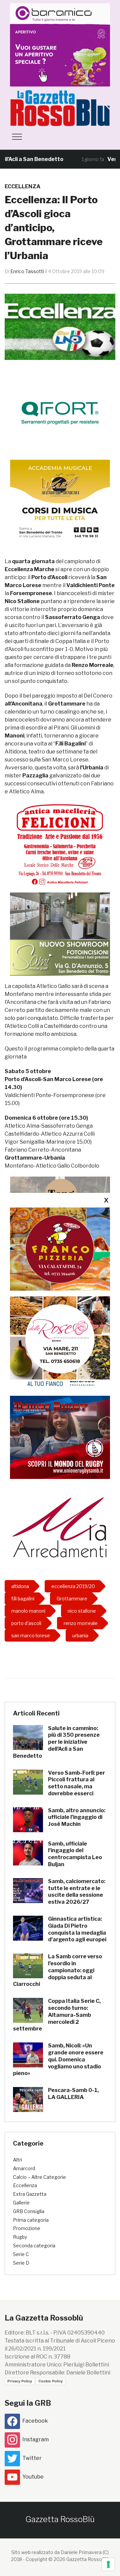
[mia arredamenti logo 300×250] (60, 1526)
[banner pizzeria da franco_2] (60, 1249)
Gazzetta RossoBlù (60, 2519)
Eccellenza (22, 186)
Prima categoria (31, 2220)
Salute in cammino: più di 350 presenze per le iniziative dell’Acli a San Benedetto (56, 1742)
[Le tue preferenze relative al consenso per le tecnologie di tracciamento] (108, 2564)
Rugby (20, 2237)
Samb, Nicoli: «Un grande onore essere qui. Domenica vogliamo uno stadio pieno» (58, 2059)
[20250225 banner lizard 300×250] (60, 501)
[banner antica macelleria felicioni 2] (60, 844)
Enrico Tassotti (27, 271)
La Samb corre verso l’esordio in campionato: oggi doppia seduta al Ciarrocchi (57, 1970)
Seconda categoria (34, 2246)
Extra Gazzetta (30, 2194)
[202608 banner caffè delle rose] (60, 1338)
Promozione (27, 2228)
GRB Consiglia (29, 2211)
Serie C (21, 2254)
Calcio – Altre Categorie (39, 2177)
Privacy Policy (20, 2381)
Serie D (21, 2263)
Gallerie (21, 2203)
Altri (17, 2160)
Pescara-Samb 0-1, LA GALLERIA (73, 2094)
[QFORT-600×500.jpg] (60, 413)
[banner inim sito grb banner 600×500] (60, 44)
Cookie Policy (50, 2381)
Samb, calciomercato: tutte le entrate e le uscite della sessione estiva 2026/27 (77, 1892)
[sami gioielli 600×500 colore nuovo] (60, 934)
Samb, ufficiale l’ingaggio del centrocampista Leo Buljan (75, 1854)
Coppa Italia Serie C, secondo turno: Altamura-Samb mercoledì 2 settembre (57, 2015)
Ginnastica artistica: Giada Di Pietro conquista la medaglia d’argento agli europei (77, 1929)
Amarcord (24, 2168)
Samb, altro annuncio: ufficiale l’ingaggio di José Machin (77, 1817)
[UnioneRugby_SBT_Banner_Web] (60, 1437)
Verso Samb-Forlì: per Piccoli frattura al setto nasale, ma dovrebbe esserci (76, 1783)
